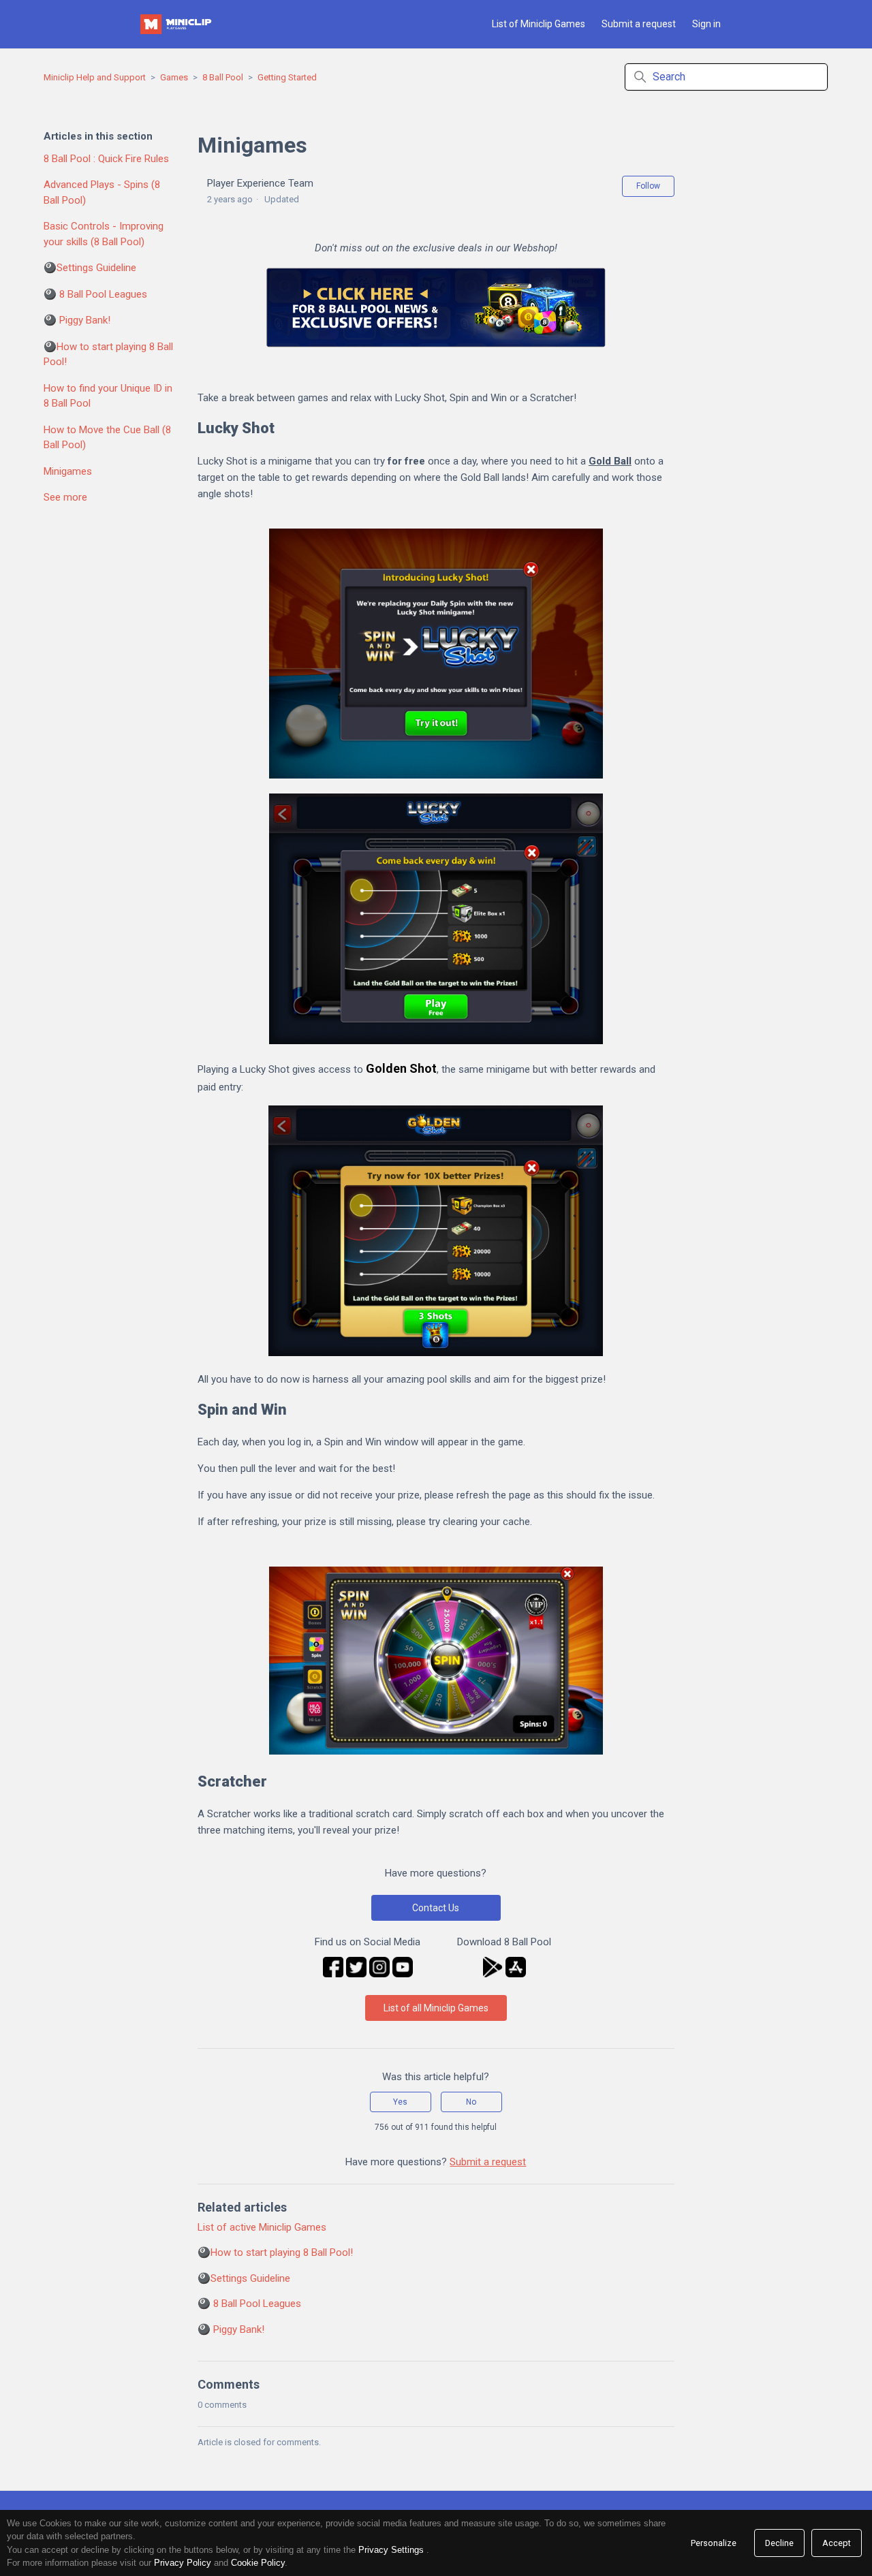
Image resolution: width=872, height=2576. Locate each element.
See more (65, 497)
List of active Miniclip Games (262, 2227)
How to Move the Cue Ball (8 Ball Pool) (107, 438)
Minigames (68, 471)
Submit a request (639, 24)
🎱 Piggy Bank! (77, 320)
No (471, 2102)
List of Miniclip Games (539, 24)
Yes (400, 2102)
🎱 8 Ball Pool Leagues (95, 294)
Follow (648, 186)
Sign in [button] (706, 24)
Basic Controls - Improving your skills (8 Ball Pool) (104, 234)
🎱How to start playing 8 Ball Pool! (108, 355)
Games (174, 77)
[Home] (177, 24)
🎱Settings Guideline (90, 268)
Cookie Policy (258, 2563)
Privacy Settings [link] (391, 2550)
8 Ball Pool (223, 77)
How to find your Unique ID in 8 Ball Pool (108, 396)
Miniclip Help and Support (95, 77)
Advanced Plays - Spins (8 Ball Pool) (102, 192)
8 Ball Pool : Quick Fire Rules (106, 159)
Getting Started (287, 77)
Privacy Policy (183, 2563)
